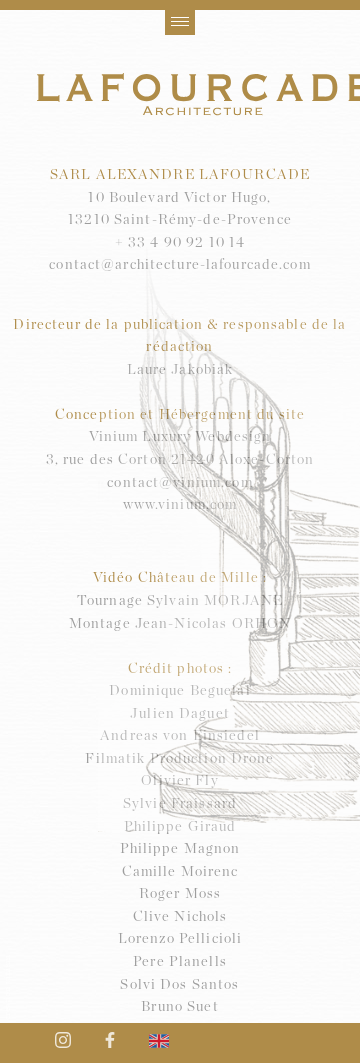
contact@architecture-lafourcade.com (179, 265)
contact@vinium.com (179, 483)
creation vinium (6, 987)
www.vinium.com (180, 505)
